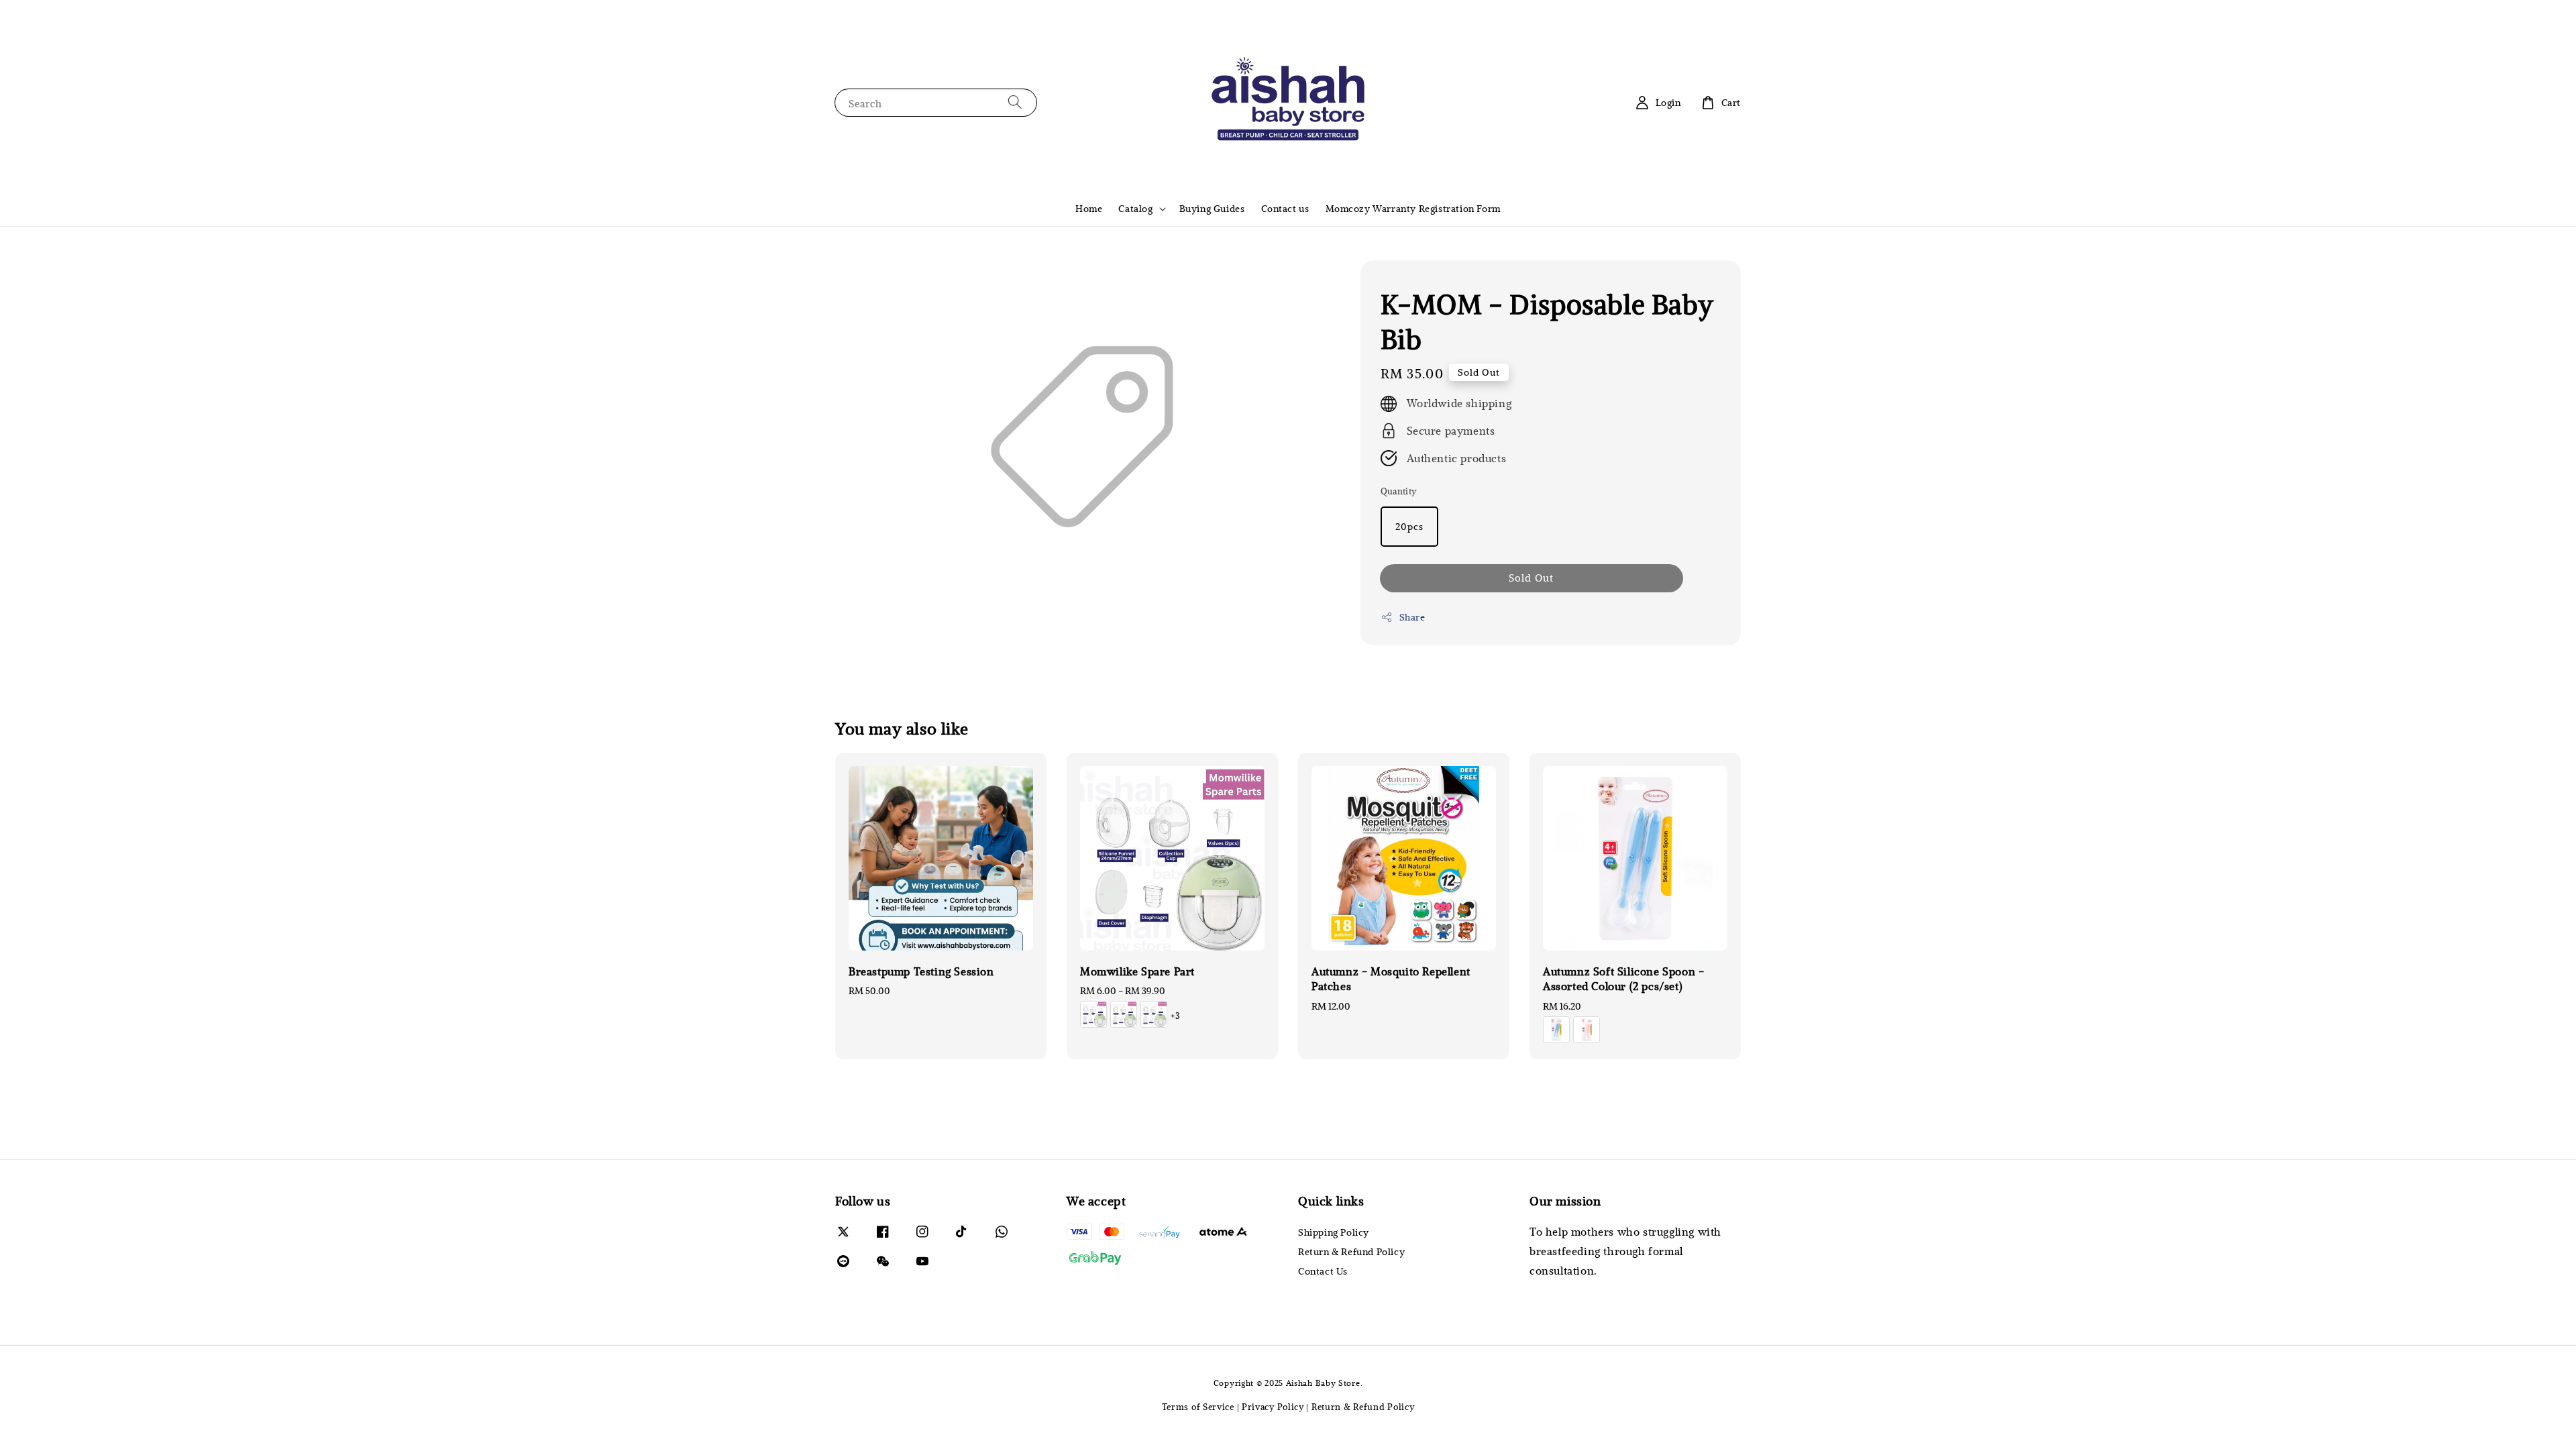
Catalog (1135, 209)
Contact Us (1323, 1271)
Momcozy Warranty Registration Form (1413, 208)
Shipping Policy (1334, 1232)
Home (1089, 208)
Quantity (1399, 491)
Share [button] (1412, 617)
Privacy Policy (1273, 1407)
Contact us (1285, 208)
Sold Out (1531, 578)
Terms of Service (1198, 1407)
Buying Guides (1212, 208)
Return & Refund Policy (1351, 1251)
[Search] (1015, 102)
